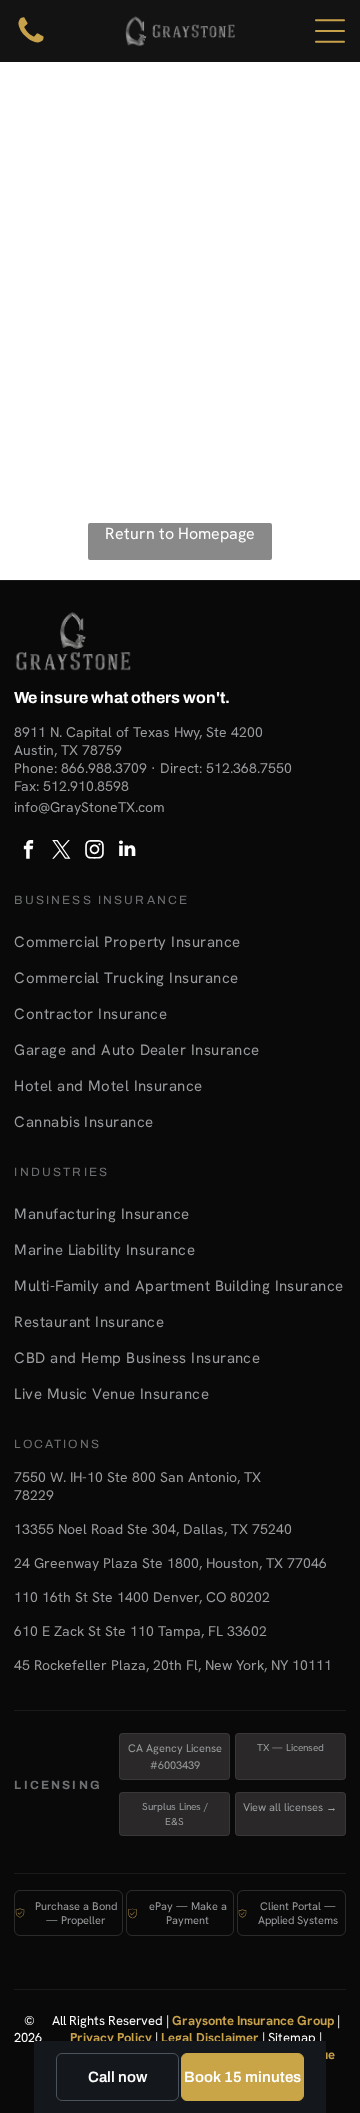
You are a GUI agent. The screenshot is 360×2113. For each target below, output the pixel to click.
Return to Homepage (180, 533)
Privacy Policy (111, 2037)
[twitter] (61, 851)
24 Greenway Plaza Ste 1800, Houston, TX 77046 (170, 1563)
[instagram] (94, 851)
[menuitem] (179, 942)
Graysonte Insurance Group (253, 2020)
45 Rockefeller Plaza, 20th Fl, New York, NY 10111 (173, 1665)
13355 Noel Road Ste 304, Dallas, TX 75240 (153, 1529)
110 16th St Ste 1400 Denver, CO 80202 (142, 1597)
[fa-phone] (31, 41)
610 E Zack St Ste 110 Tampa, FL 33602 (140, 1631)
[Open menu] (330, 31)
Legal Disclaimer (210, 2037)
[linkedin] (127, 851)
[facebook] (28, 851)
